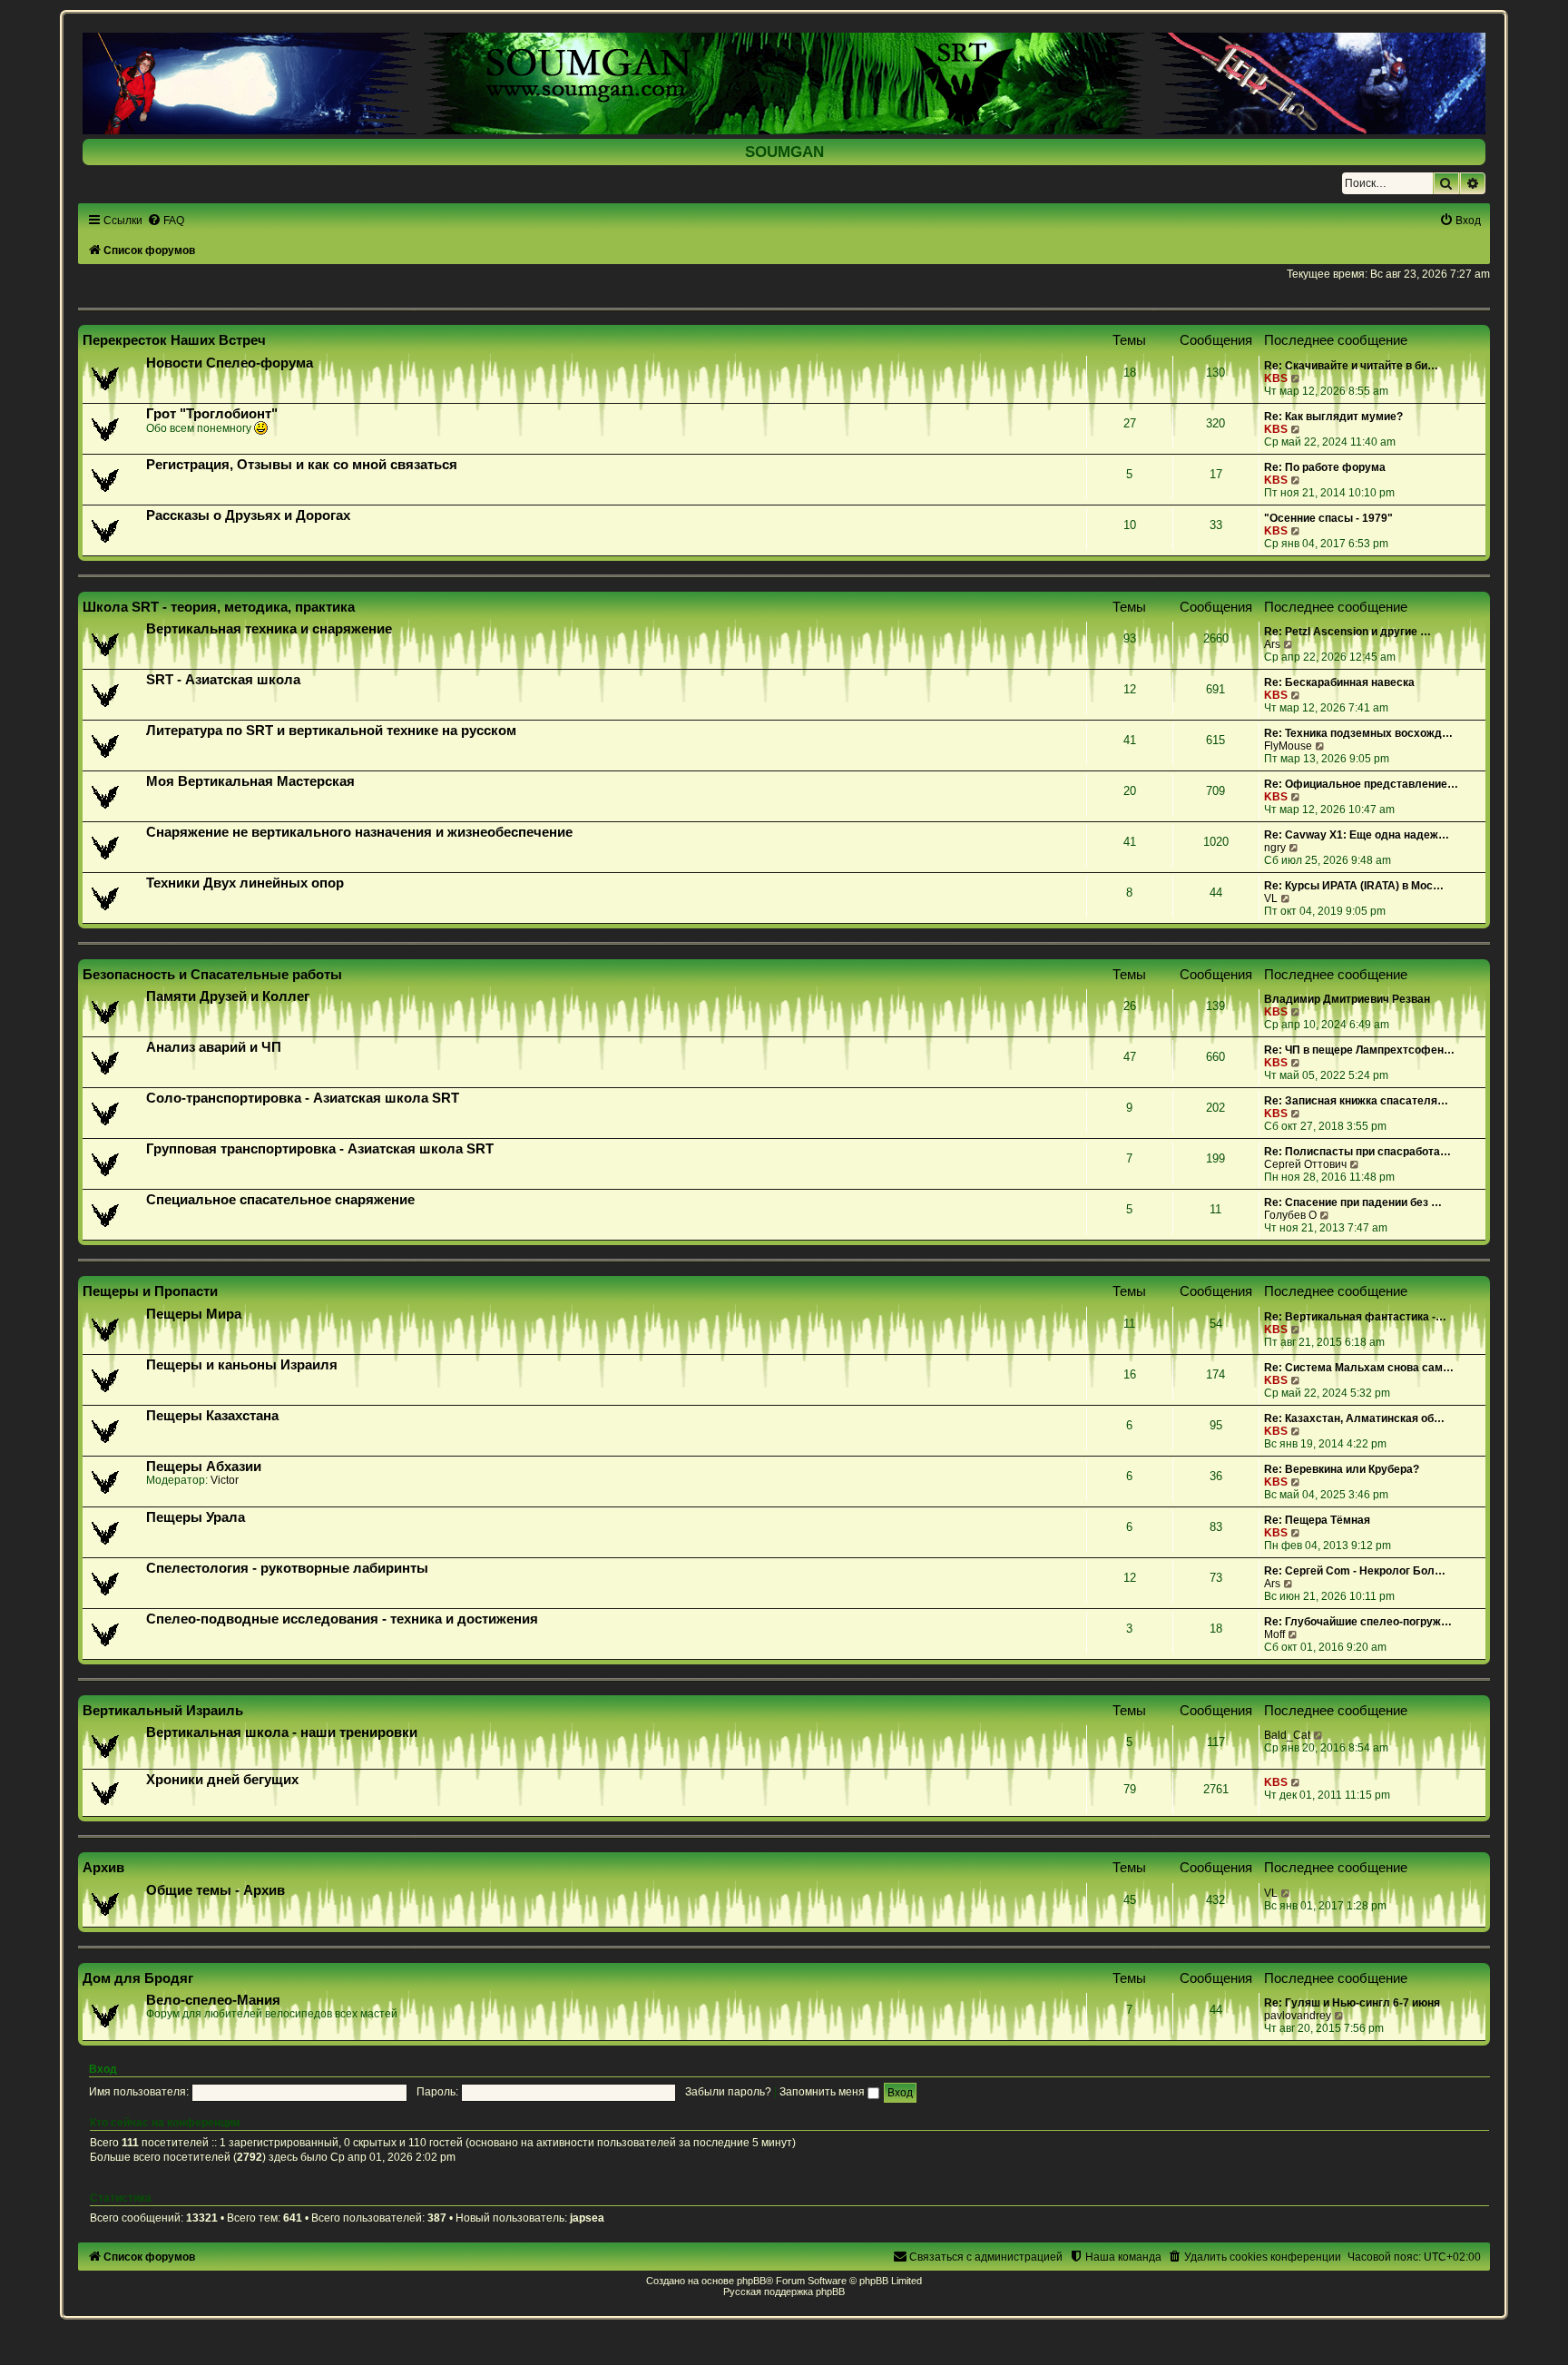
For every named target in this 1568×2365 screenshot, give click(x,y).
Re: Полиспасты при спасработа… (1357, 1152)
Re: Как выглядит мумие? (1333, 417)
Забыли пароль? (728, 2092)
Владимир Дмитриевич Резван (1347, 999)
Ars (1272, 644)
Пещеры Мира (194, 1314)
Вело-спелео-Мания (213, 2000)
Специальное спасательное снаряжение (280, 1200)
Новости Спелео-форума (230, 363)
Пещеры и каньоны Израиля (242, 1365)
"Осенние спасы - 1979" (1328, 518)
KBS (1276, 378)
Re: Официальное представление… (1361, 784)
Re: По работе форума (1325, 467)
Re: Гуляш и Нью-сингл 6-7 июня (1352, 2003)
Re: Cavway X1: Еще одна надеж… (1357, 835)
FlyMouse (1288, 746)
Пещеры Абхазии (204, 1467)
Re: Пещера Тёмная (1317, 1520)
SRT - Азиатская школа (223, 680)
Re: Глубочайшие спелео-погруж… (1358, 1622)
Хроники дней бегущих (222, 1780)
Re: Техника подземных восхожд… (1358, 733)
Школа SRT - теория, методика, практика (219, 607)
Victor (225, 1480)
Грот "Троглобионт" (212, 414)
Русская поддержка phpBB (784, 2291)
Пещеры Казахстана (212, 1416)
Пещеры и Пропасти (150, 1291)
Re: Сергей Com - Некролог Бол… (1355, 1571)
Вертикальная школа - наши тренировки (282, 1732)
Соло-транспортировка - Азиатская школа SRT (303, 1098)
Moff (1274, 1634)
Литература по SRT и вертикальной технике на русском (331, 731)
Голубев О (1290, 1215)
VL (1271, 898)
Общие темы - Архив (216, 1890)
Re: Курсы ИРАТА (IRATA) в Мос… (1354, 886)
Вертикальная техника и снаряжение (269, 629)
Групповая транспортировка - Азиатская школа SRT (320, 1149)
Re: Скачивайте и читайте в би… (1351, 366)
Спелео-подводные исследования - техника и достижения (342, 1619)
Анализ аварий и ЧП (214, 1047)
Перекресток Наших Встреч (174, 340)
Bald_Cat (1287, 1735)
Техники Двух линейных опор (245, 883)
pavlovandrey (1298, 2016)
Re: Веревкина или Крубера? (1342, 1469)
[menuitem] (166, 221)
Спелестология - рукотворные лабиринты (287, 1568)
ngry (1275, 848)
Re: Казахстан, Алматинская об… (1354, 1418)
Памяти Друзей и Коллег (228, 996)
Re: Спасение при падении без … (1353, 1202)
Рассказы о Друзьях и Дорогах (248, 515)
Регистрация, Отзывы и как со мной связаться (302, 465)
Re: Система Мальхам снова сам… (1359, 1368)
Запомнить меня (823, 2092)
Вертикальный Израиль (163, 1710)
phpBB (751, 2281)
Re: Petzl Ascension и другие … (1347, 632)
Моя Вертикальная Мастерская (250, 781)
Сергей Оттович (1305, 1164)
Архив (103, 1867)
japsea (587, 2218)
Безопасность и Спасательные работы (212, 974)
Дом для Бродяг (138, 1978)
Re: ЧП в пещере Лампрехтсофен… (1359, 1050)
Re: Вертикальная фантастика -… (1355, 1317)
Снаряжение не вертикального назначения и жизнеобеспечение (359, 832)
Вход (103, 2069)
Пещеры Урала (196, 1517)
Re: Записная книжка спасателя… (1356, 1101)
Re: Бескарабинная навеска (1339, 682)
